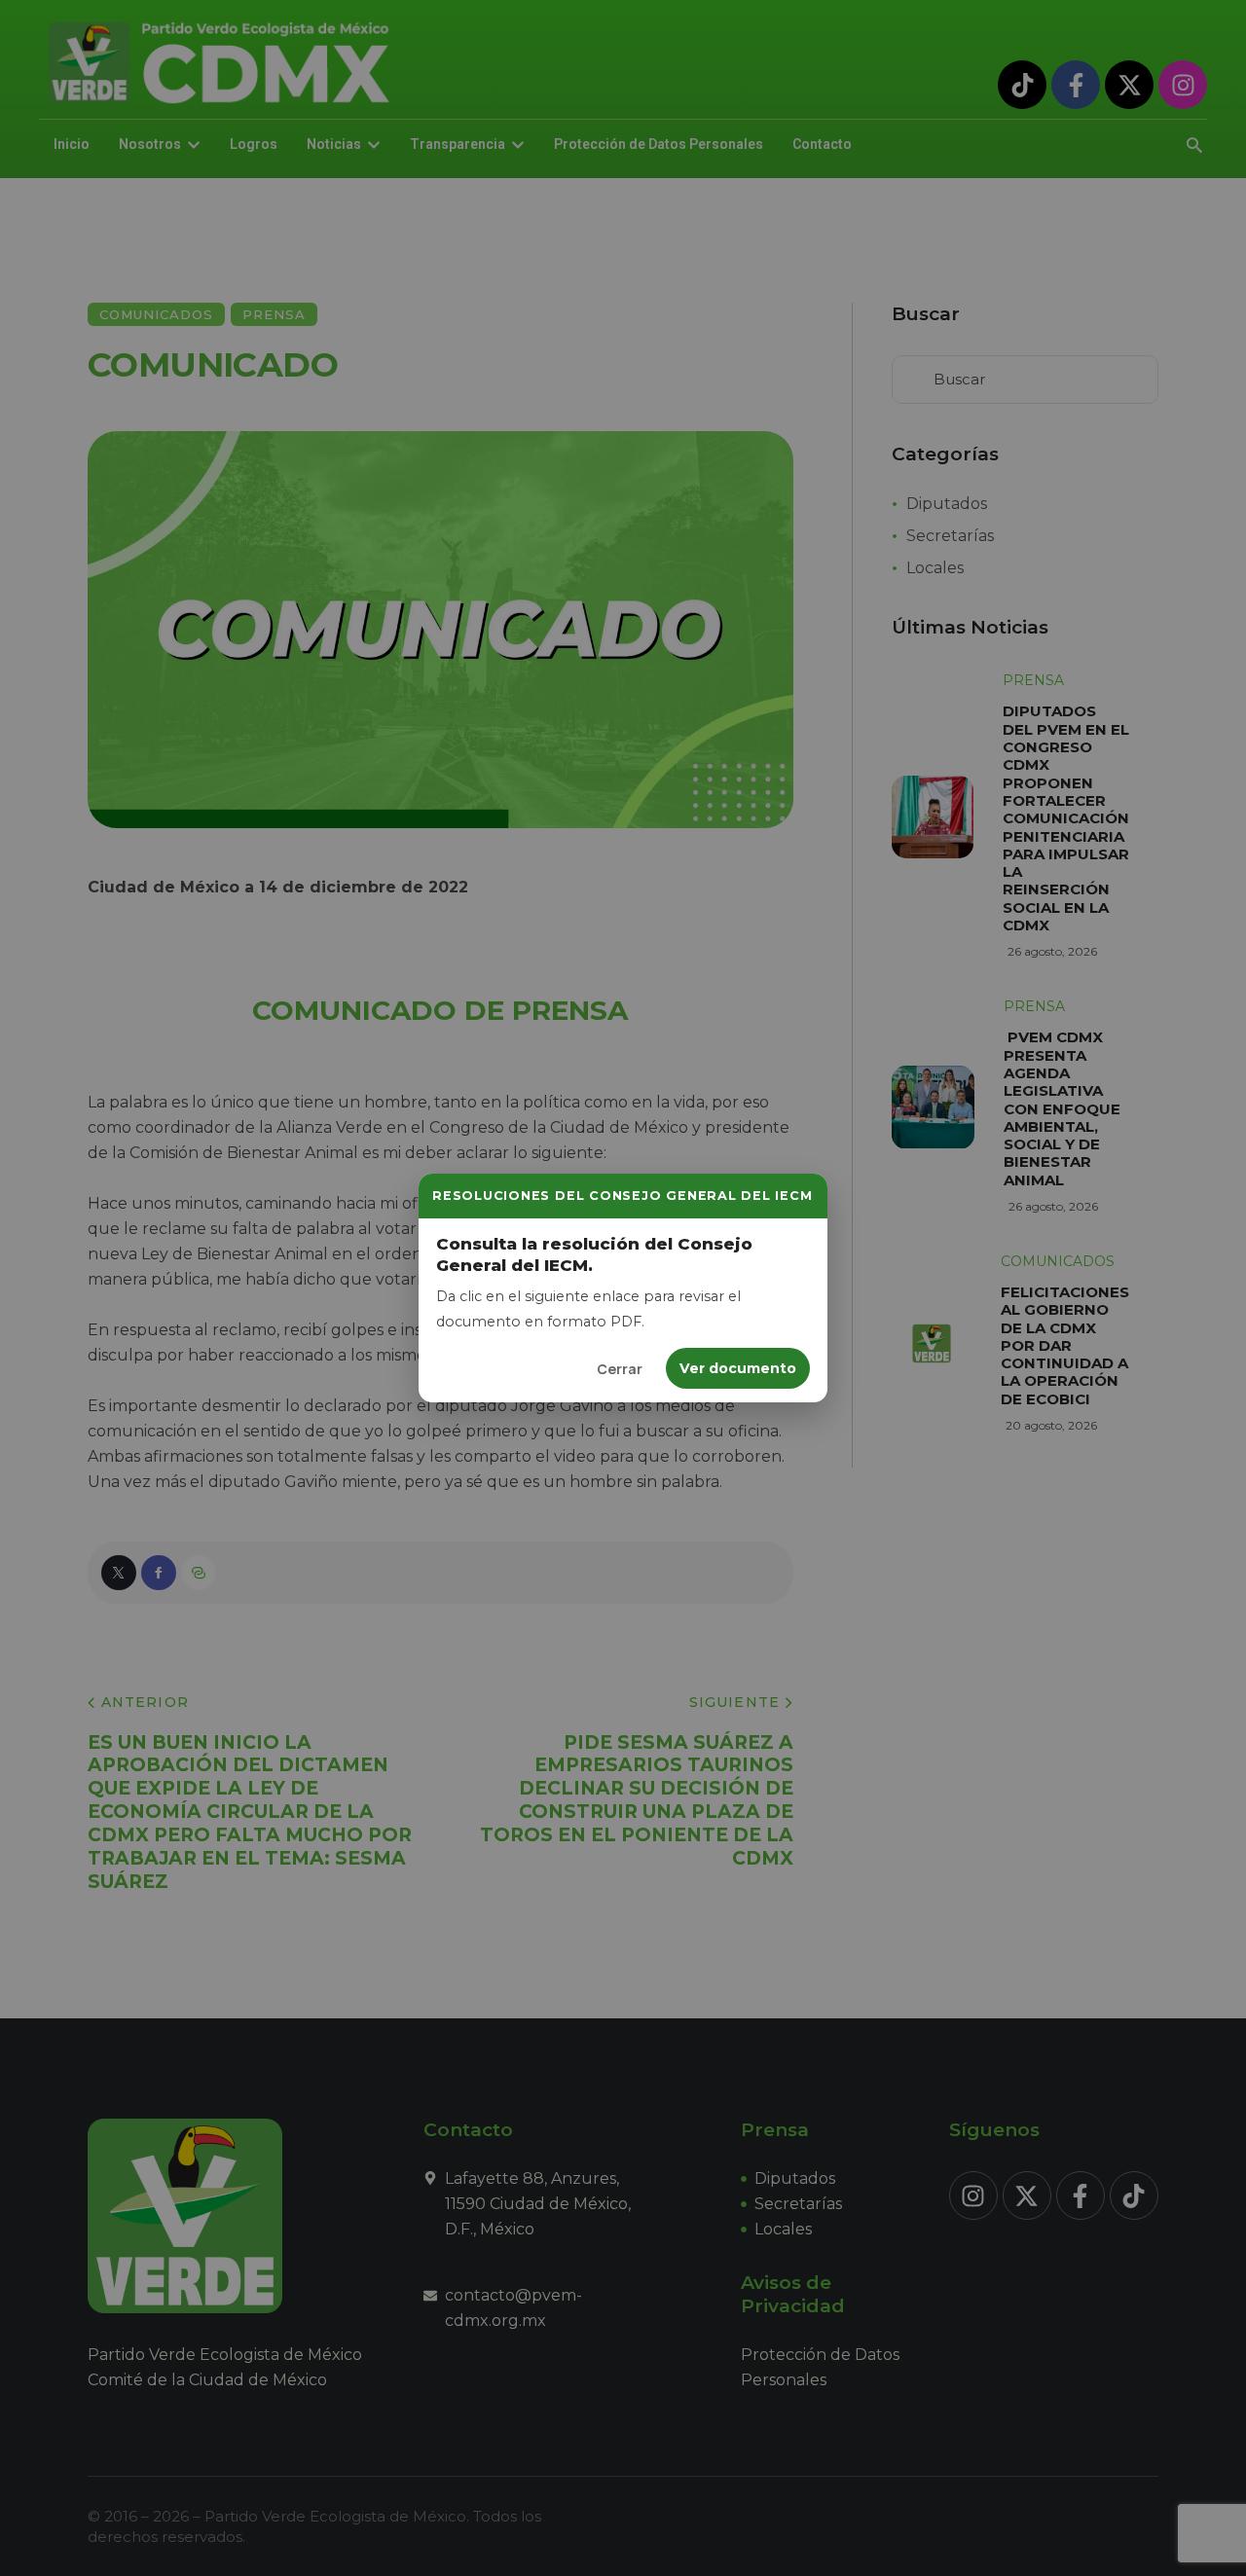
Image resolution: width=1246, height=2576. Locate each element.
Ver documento (738, 1368)
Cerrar (620, 1369)
